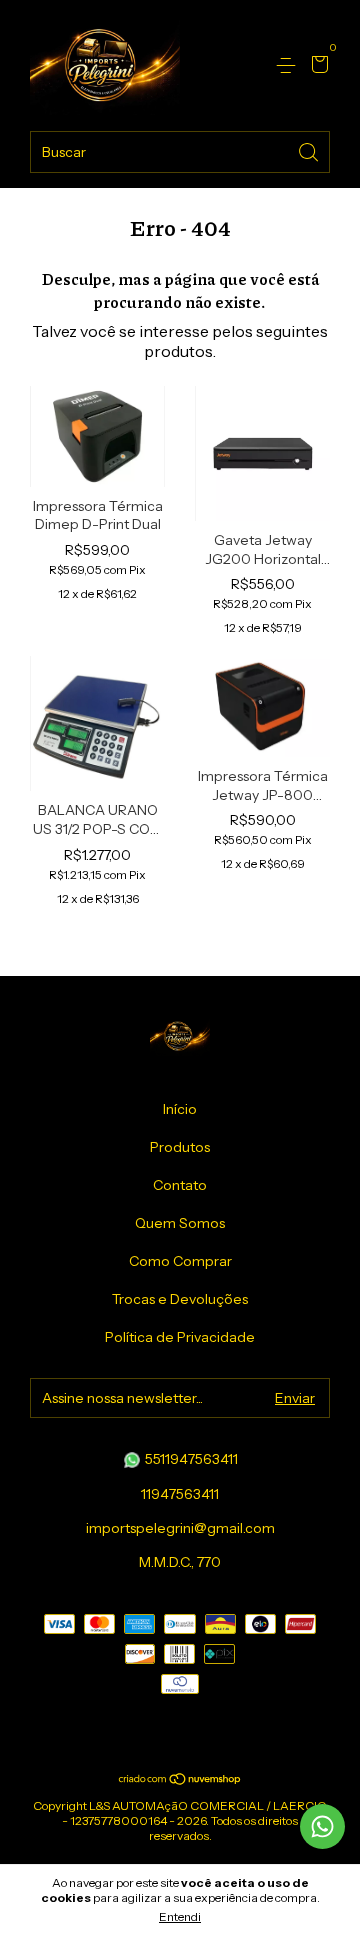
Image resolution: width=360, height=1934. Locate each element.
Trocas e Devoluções (180, 1299)
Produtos (180, 1147)
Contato (180, 1185)
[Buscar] (310, 150)
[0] (316, 67)
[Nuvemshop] (180, 1780)
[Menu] (289, 66)
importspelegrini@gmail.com (180, 1528)
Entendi (180, 1916)
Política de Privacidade (180, 1337)
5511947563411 (190, 1459)
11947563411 (180, 1494)
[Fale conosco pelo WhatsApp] (322, 1826)
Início (180, 1109)
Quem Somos (180, 1223)
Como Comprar (180, 1261)
